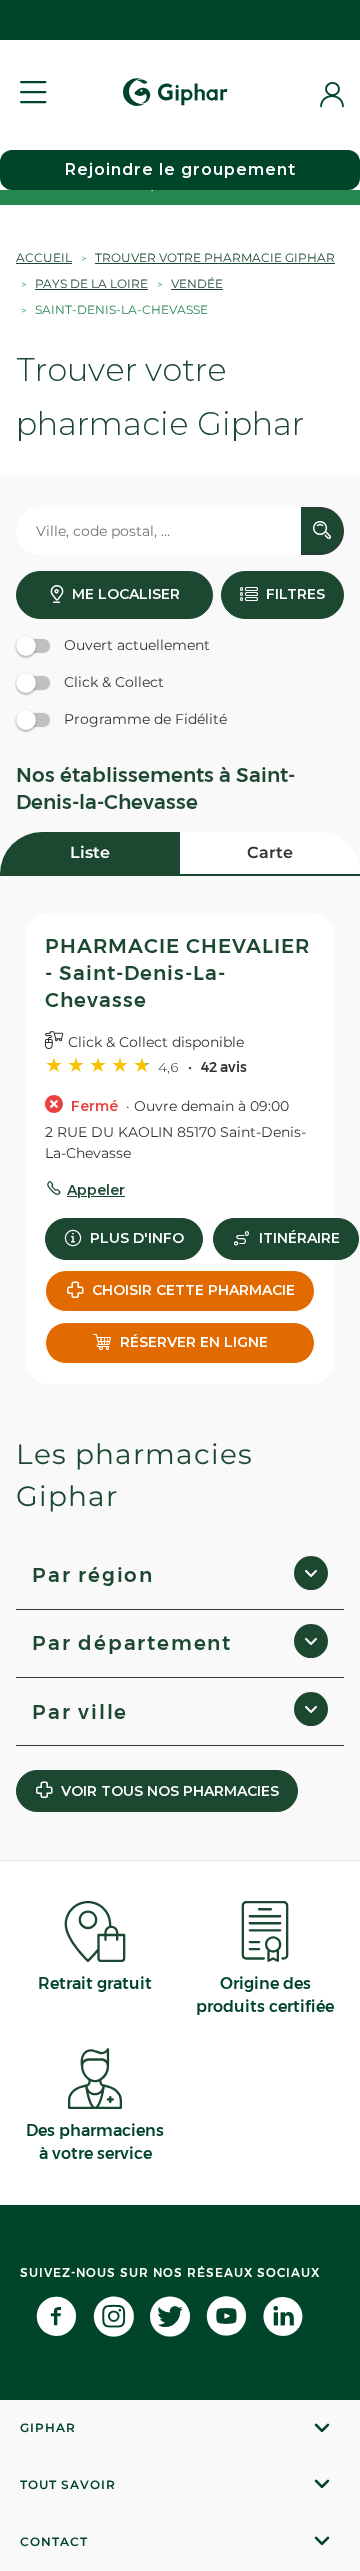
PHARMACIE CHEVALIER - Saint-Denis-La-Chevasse (177, 973)
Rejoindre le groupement (180, 169)
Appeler (96, 1190)
